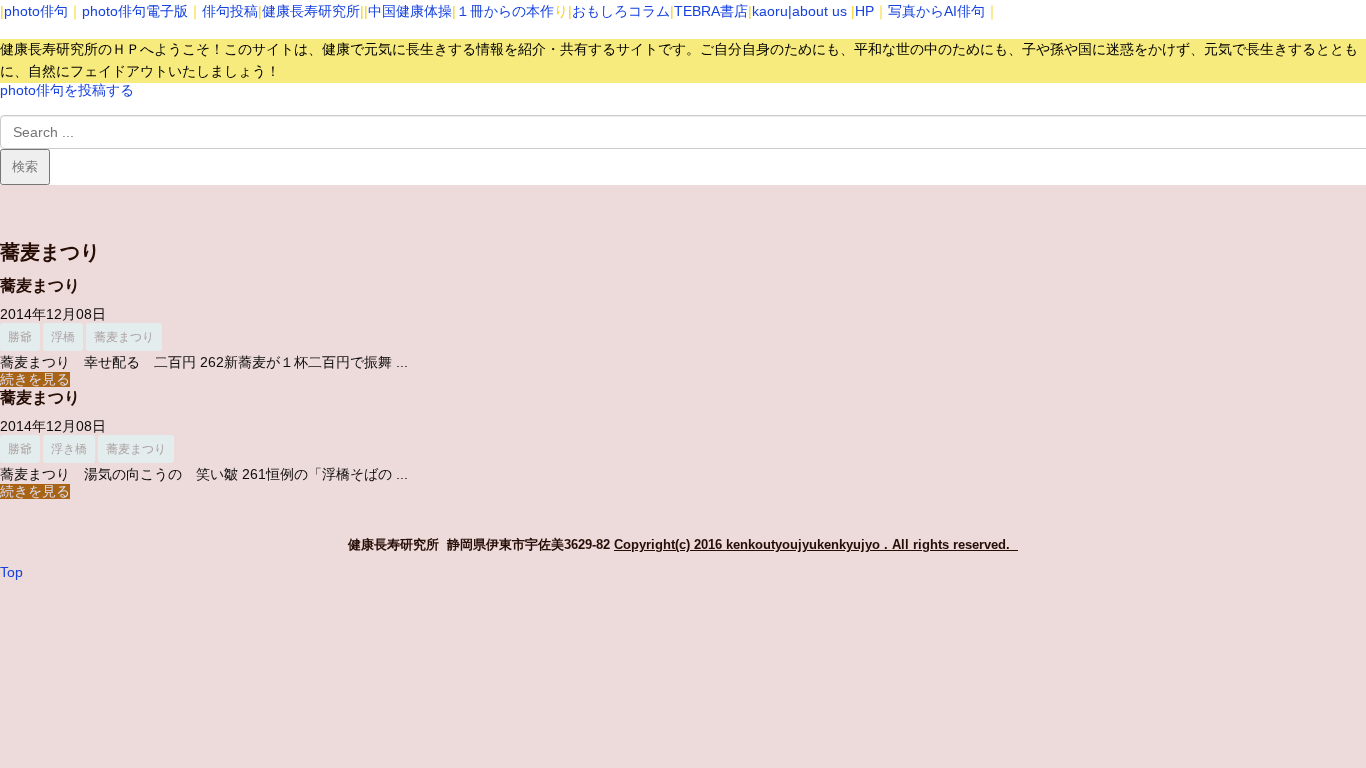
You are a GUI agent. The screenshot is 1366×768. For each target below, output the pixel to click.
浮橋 (63, 337)
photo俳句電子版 (135, 11)
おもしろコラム (621, 11)
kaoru (770, 11)
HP (864, 11)
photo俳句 (36, 11)
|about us (817, 11)
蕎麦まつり (40, 285)
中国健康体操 (410, 11)
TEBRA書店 (711, 11)
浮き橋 (69, 449)
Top (11, 572)
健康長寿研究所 (311, 11)
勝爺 (20, 337)
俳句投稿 (230, 11)
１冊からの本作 (505, 11)
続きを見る (35, 379)
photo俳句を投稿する (67, 90)
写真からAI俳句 (936, 11)
